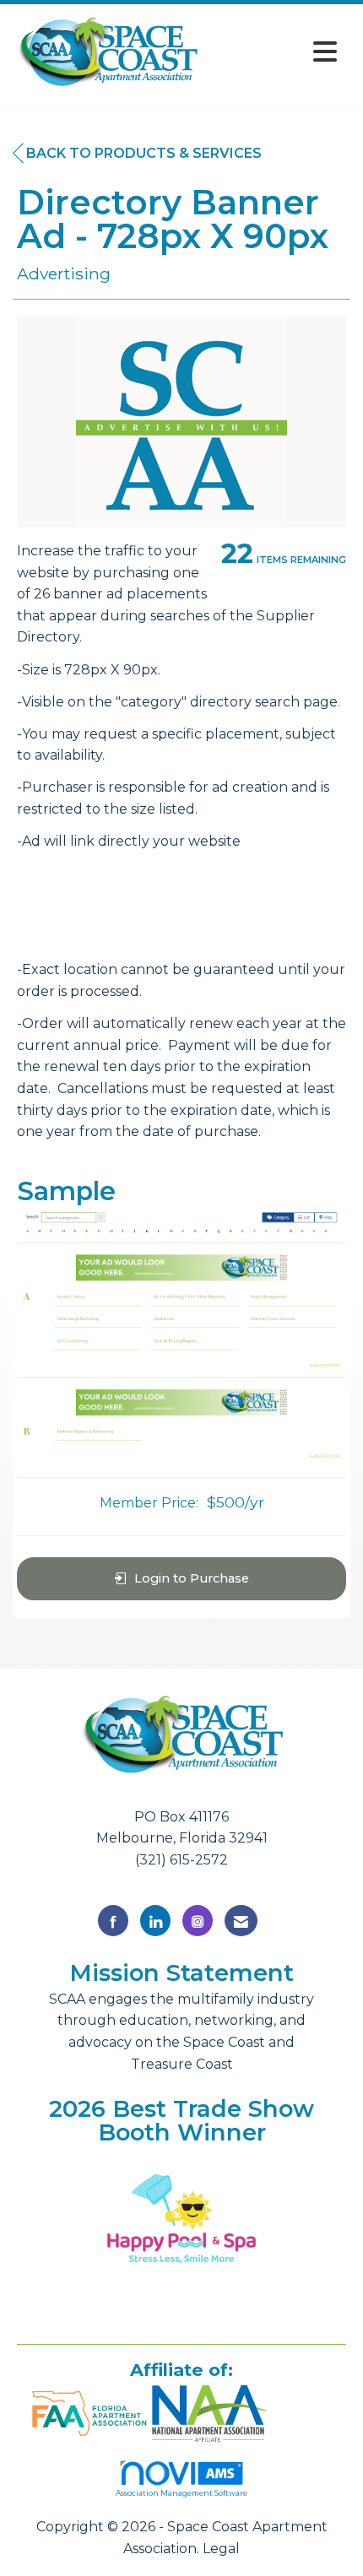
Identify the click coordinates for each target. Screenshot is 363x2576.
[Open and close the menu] (274, 52)
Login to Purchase (192, 1578)
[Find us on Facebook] (113, 1921)
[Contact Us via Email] (241, 1921)
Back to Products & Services (144, 153)
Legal (221, 2549)
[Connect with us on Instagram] (198, 1921)
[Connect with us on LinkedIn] (155, 1921)
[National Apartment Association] (210, 2411)
